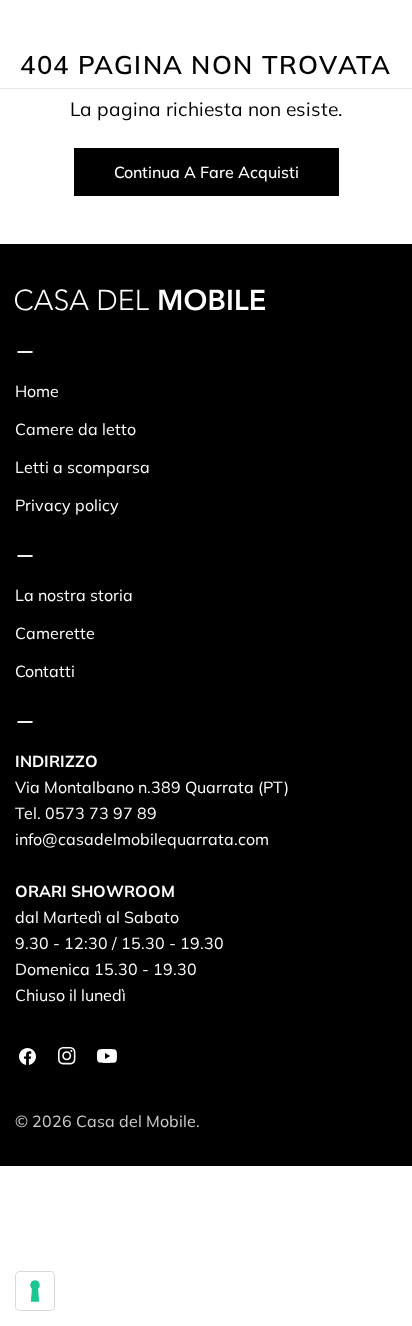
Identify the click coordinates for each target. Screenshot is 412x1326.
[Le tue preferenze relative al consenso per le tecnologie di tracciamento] (35, 1291)
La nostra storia (74, 595)
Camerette (55, 633)
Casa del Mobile (136, 1121)
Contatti (45, 671)
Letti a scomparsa (82, 467)
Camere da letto (75, 429)
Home (37, 391)
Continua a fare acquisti (206, 172)
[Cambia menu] (23, 44)
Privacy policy (67, 505)
